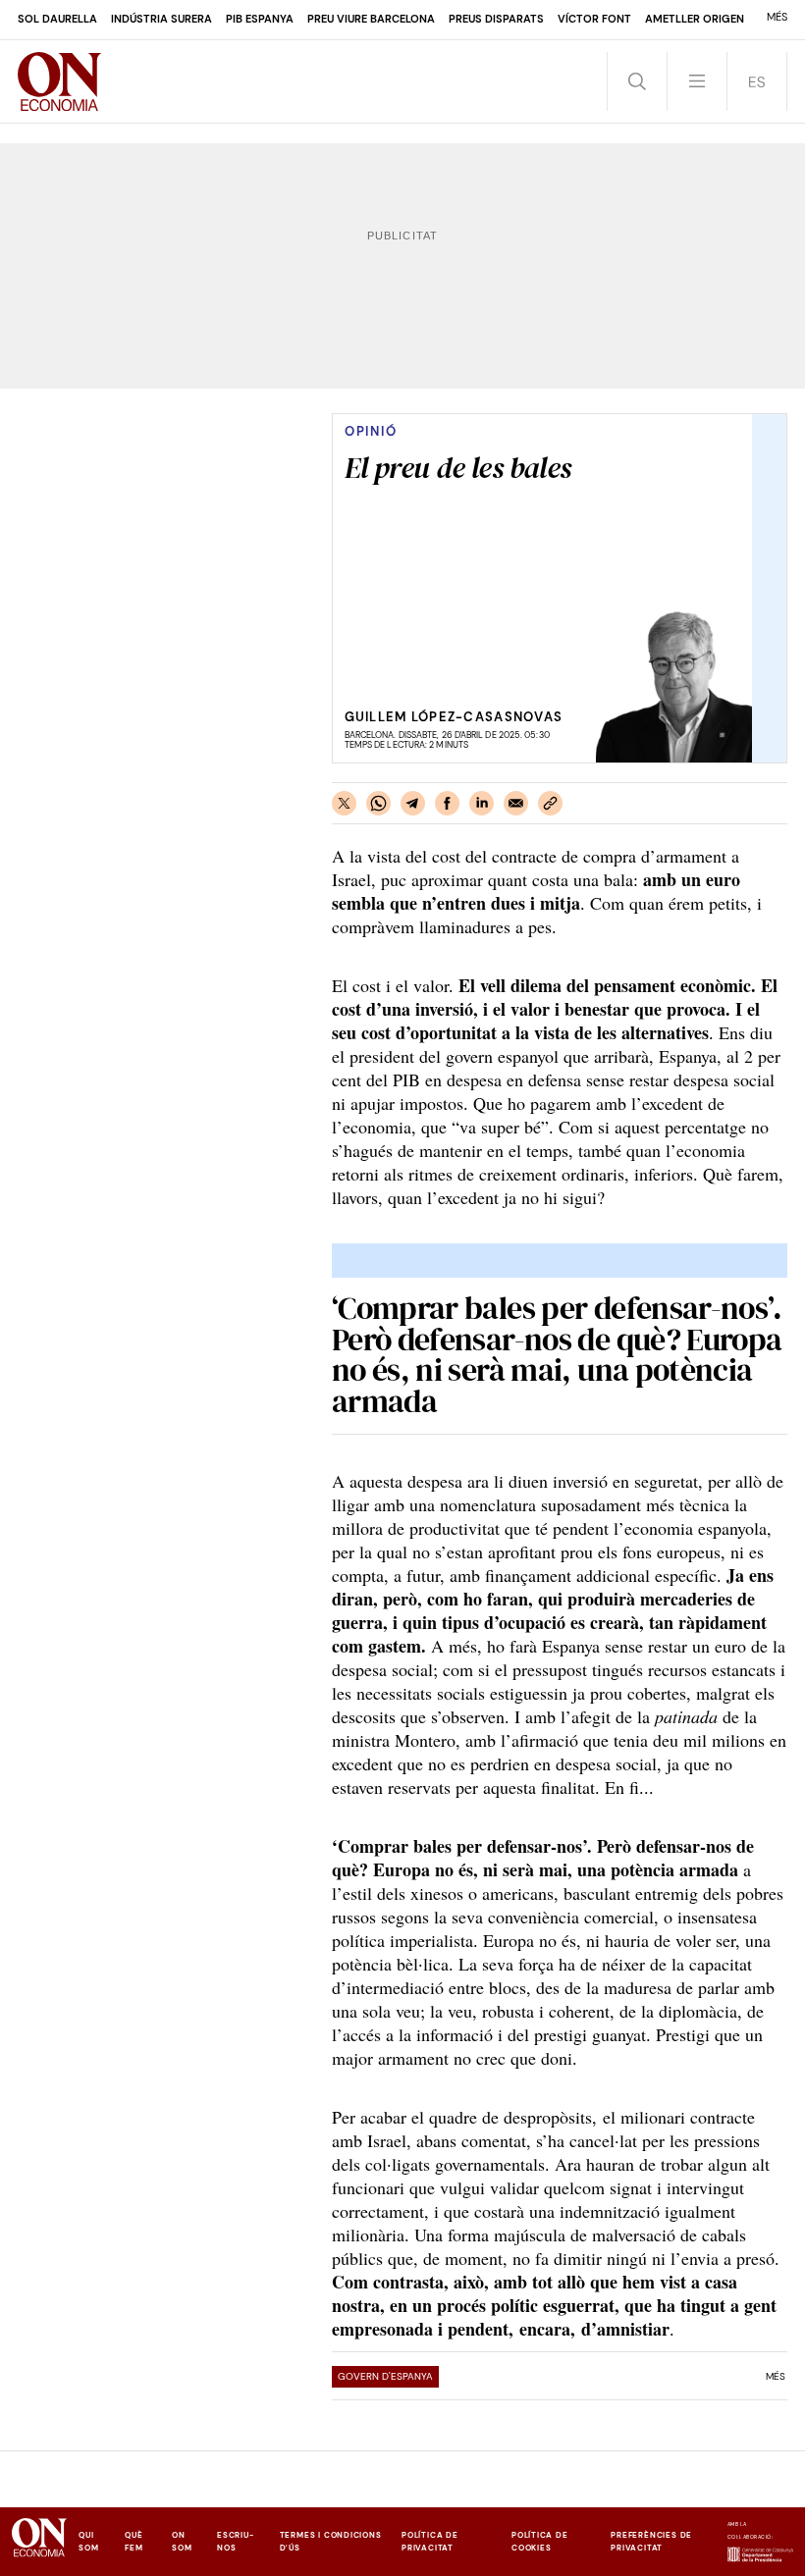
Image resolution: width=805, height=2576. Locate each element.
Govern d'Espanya (385, 2376)
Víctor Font (594, 19)
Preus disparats (496, 19)
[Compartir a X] (344, 803)
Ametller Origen (695, 19)
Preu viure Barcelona (371, 19)
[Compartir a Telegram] (413, 803)
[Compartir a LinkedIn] (482, 803)
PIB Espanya (260, 19)
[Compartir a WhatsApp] (378, 803)
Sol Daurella (57, 19)
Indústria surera (161, 19)
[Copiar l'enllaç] (550, 803)
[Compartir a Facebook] (447, 803)
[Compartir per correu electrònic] (516, 803)
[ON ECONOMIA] (60, 81)
